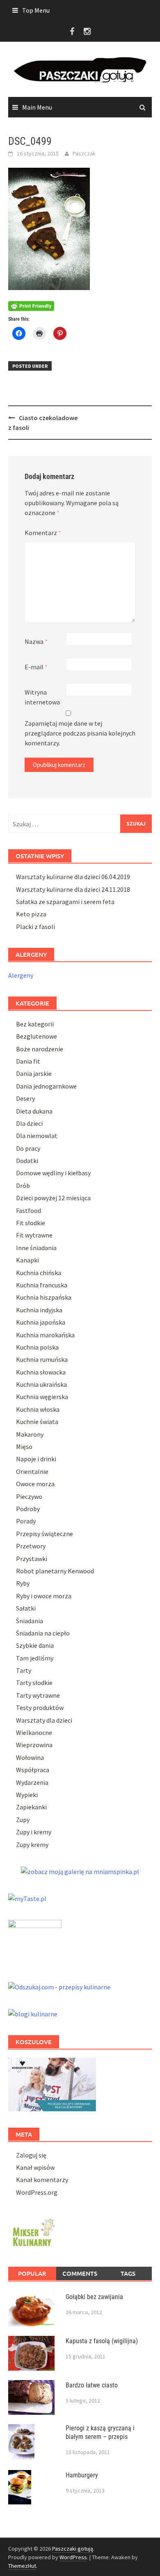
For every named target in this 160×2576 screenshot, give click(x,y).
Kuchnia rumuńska (42, 1359)
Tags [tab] (128, 2273)
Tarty (24, 1670)
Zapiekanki (31, 1807)
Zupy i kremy (34, 1832)
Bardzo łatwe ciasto (92, 2385)
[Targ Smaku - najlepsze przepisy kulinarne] (35, 1942)
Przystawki (32, 1559)
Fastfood (29, 1210)
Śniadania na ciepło (43, 1633)
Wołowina (30, 1757)
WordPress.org (37, 2192)
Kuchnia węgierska (42, 1397)
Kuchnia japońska (41, 1322)
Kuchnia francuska (42, 1285)
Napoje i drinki (36, 1459)
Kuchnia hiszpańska (44, 1297)
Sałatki (26, 1608)
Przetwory (31, 1546)
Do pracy (28, 1148)
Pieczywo (29, 1496)
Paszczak (84, 153)
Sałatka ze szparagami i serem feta (65, 902)
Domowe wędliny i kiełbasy (53, 1173)
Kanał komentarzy (42, 2180)
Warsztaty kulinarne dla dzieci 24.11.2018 (73, 889)
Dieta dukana (34, 1111)
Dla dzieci (29, 1123)
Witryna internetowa (42, 697)
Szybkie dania (35, 1645)
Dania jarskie (34, 1073)
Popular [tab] (32, 2273)
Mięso (24, 1447)
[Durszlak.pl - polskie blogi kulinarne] (33, 2013)
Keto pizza (31, 914)
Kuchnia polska (37, 1347)
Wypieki (27, 1795)
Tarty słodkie (34, 1683)
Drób (23, 1186)
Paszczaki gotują (73, 2549)
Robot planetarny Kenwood (55, 1571)
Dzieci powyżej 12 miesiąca (53, 1198)
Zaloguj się (31, 2155)
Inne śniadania (36, 1248)
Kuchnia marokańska (45, 1335)
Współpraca (33, 1770)
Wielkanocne (34, 1732)
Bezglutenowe (37, 1036)
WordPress (73, 2557)
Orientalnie (32, 1471)
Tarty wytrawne (38, 1695)
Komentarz (43, 533)
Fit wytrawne (34, 1235)
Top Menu (36, 10)
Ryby (23, 1583)
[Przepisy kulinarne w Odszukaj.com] (59, 1986)
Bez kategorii (35, 1024)
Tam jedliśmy (35, 1658)
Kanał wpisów (35, 2167)
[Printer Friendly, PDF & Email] (31, 305)
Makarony (30, 1434)
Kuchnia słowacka (41, 1372)
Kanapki (27, 1260)
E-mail (36, 667)
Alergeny (21, 975)
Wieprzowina (34, 1745)
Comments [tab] (80, 2273)
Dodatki (27, 1161)
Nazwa (36, 641)
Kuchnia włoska (38, 1409)
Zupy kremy (32, 1845)
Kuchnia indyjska (39, 1310)
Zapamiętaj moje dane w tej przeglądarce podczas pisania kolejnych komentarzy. (80, 733)
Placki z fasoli (35, 927)
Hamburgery (82, 2475)
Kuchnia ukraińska (41, 1384)
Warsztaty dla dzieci (44, 1720)
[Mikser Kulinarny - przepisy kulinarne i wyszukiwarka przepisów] (33, 2231)
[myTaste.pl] (27, 1898)
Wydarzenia (32, 1782)
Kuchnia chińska (39, 1273)
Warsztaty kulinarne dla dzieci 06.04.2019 (73, 877)
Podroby (28, 1509)
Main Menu (37, 107)
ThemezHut (22, 2566)
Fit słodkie (31, 1223)
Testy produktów (40, 1708)
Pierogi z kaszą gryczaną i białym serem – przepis (100, 2432)
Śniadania (30, 1621)
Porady (26, 1521)
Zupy (23, 1820)
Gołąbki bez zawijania (94, 2297)
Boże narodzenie (40, 1049)
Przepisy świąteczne (45, 1534)
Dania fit (28, 1061)
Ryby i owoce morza (44, 1596)
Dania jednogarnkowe (46, 1086)
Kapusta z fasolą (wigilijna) (102, 2341)
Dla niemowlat (37, 1136)
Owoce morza (35, 1484)
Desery (25, 1098)
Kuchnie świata (37, 1422)
